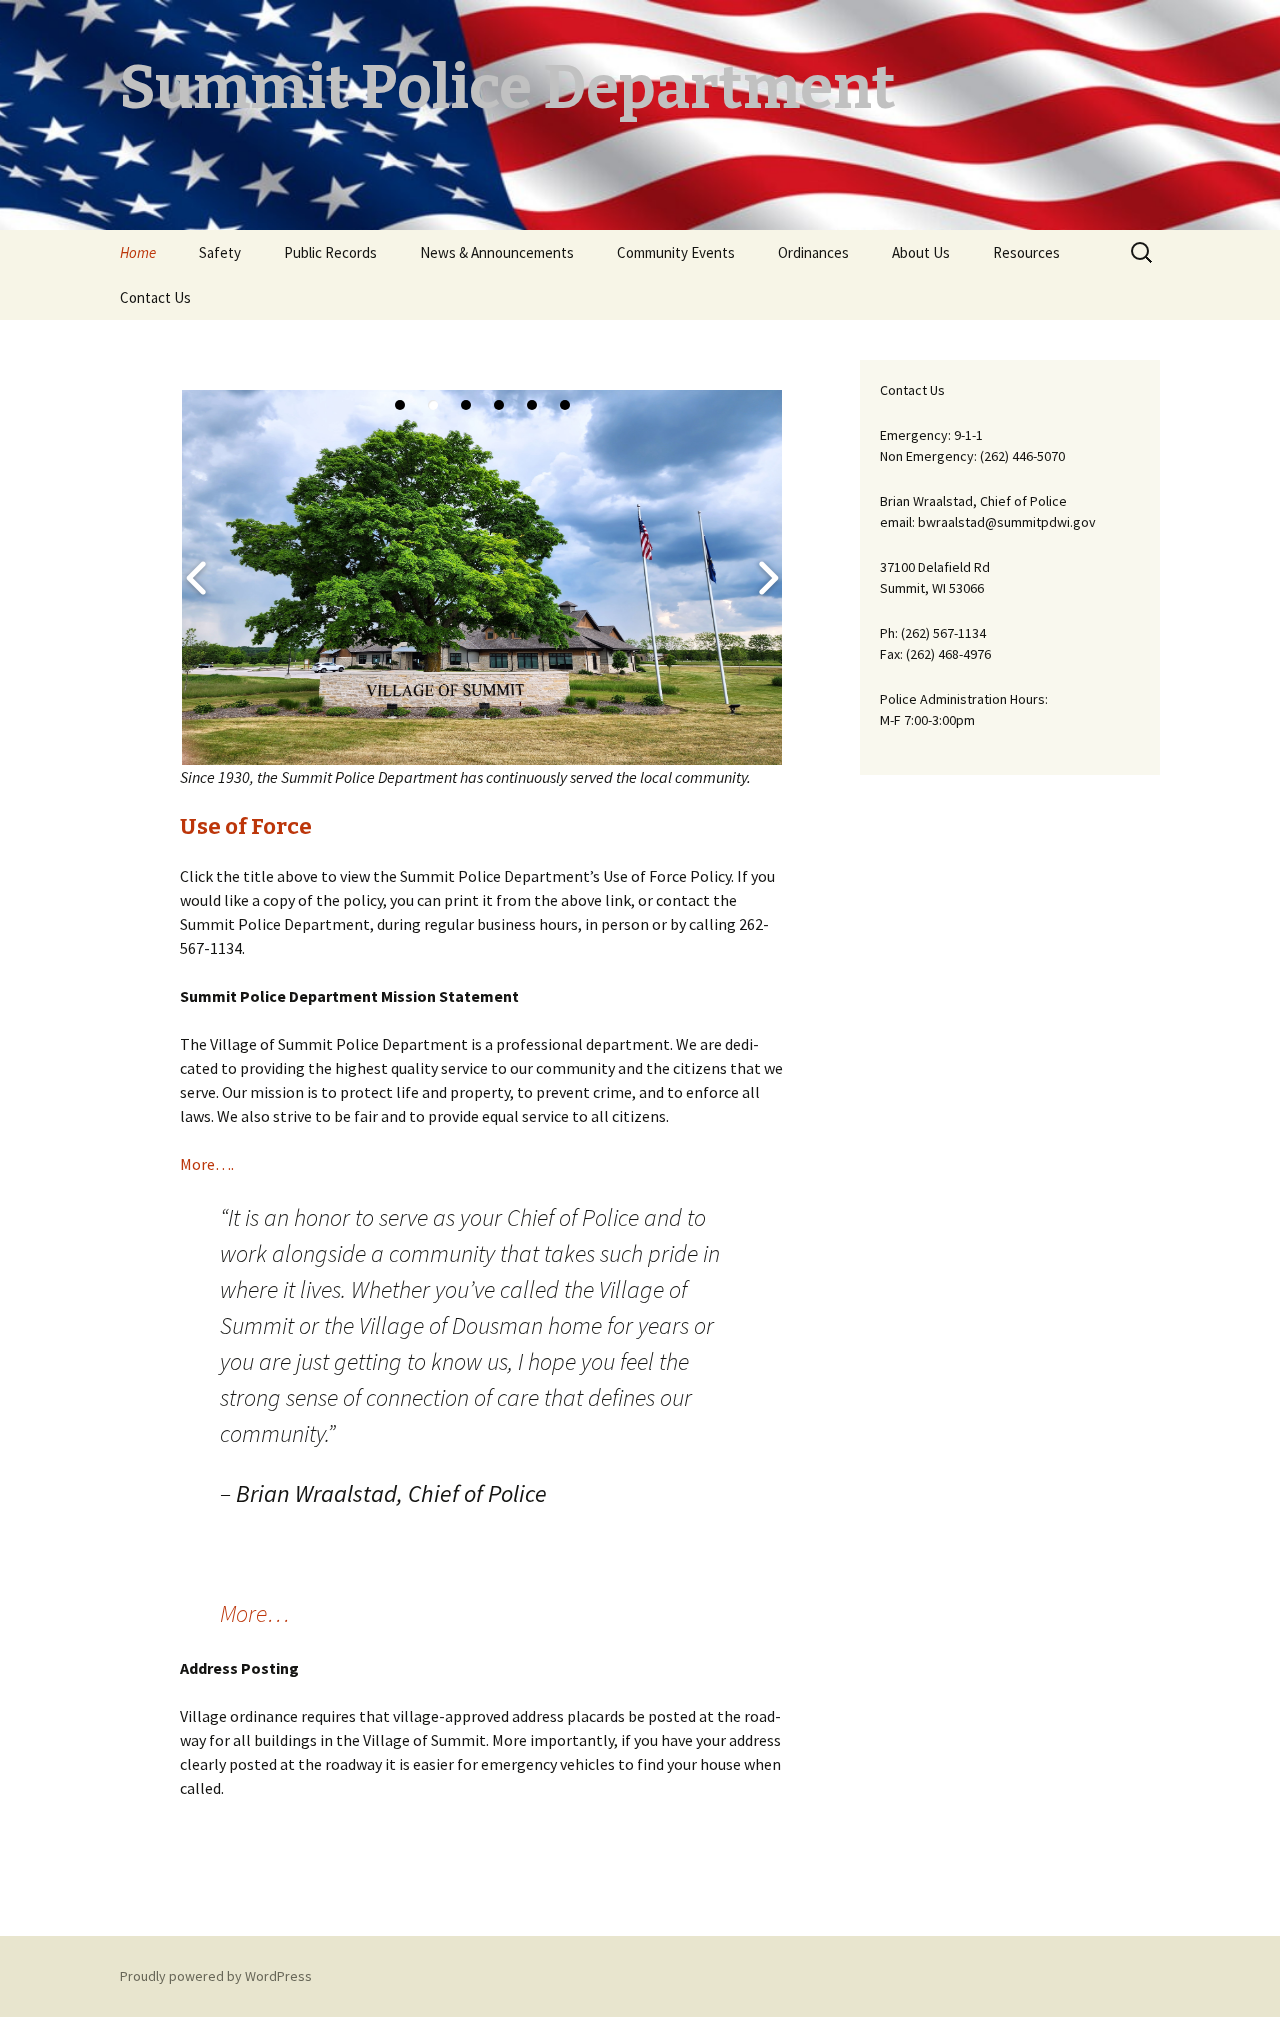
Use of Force (246, 826)
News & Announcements (497, 252)
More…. (207, 1164)
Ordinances (813, 252)
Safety (220, 252)
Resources (1026, 252)
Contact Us (155, 297)
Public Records (330, 252)
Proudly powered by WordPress (216, 1976)
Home (138, 252)
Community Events (676, 252)
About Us (921, 252)
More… (255, 1613)
